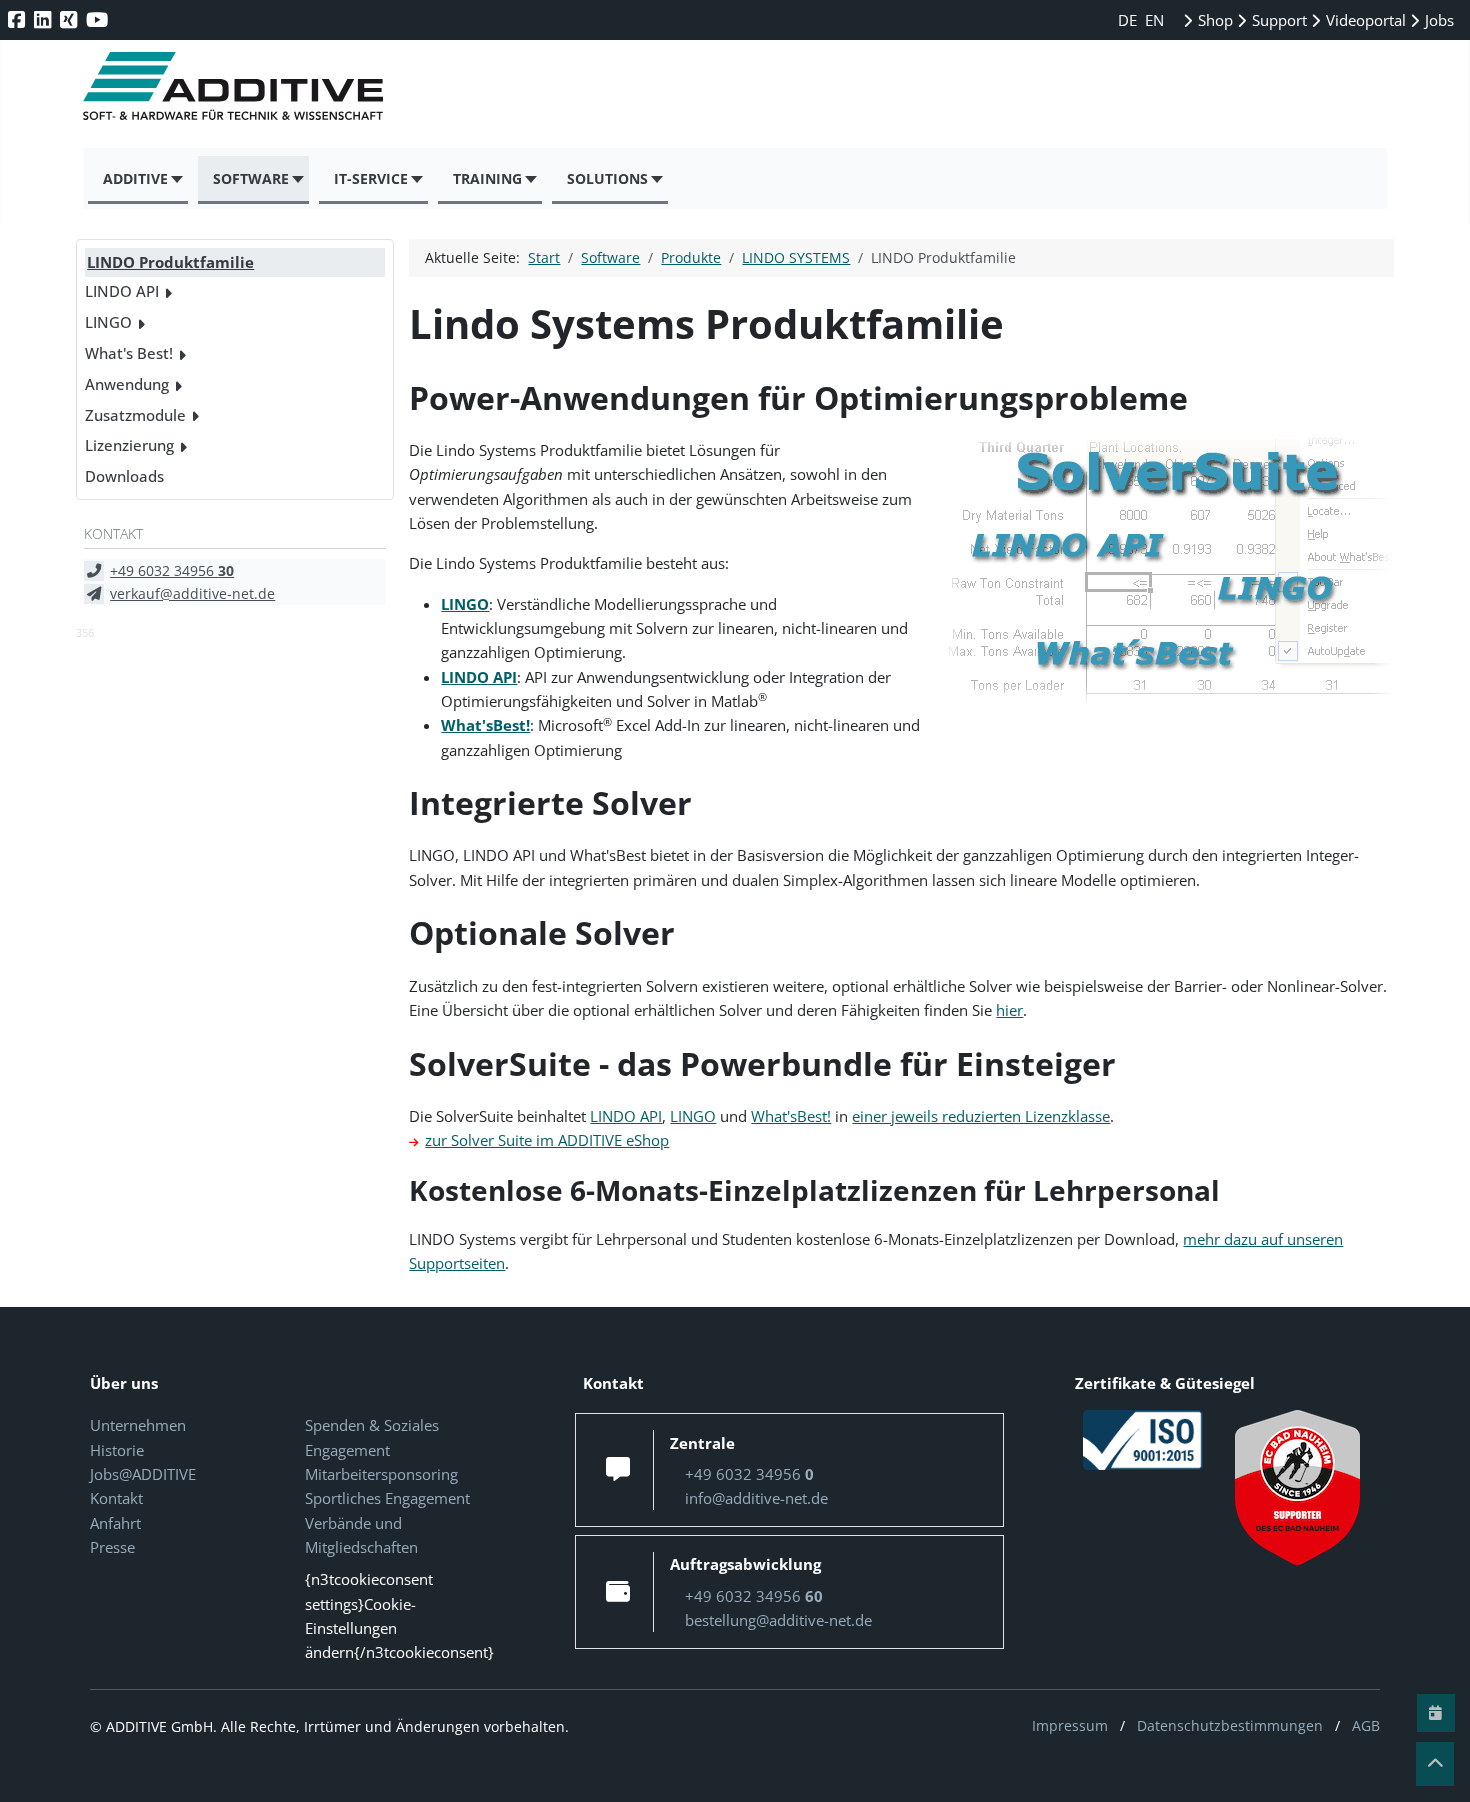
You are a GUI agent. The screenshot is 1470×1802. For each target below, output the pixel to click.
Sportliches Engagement (387, 1498)
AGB (1366, 1725)
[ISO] (1143, 1439)
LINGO (108, 322)
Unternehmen (138, 1425)
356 (85, 632)
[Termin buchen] (1436, 1713)
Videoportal (1364, 20)
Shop (1213, 20)
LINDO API (122, 291)
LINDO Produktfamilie (170, 262)
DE (1129, 20)
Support (1277, 20)
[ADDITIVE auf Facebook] (18, 19)
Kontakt (116, 1498)
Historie (117, 1450)
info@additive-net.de (756, 1498)
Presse (112, 1547)
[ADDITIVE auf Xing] (70, 19)
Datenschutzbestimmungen (1230, 1725)
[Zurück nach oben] (1435, 1764)
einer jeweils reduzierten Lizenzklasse (981, 1116)
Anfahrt (115, 1523)
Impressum (1070, 1725)
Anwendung (127, 384)
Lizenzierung (129, 445)
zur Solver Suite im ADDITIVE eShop (547, 1140)
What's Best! (129, 353)
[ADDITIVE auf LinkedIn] (44, 19)
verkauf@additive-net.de (192, 593)
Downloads (124, 476)
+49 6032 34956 (172, 570)
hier (1009, 1010)
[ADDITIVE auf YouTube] (99, 19)
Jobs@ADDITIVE (143, 1474)
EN (1154, 20)
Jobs (1437, 20)
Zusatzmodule (135, 415)
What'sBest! (791, 1116)
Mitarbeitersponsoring (381, 1474)
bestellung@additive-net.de (778, 1620)
